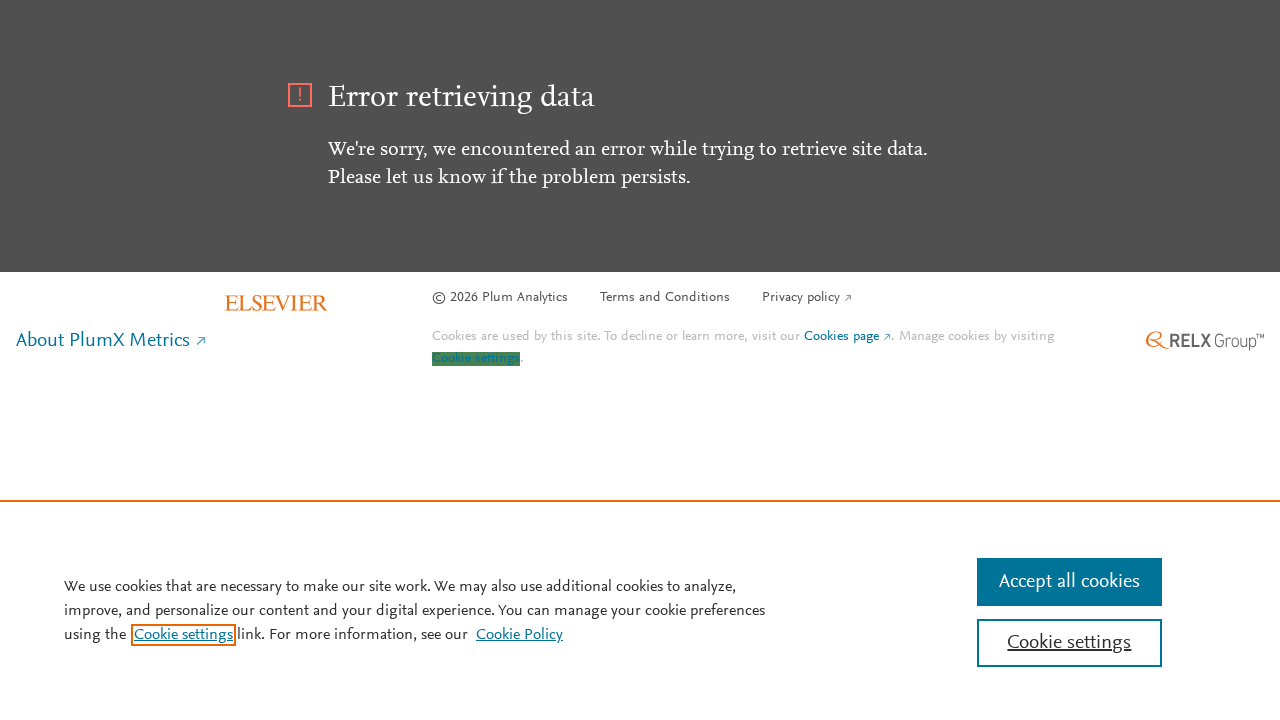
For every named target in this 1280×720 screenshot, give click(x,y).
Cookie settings (476, 359)
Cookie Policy (519, 635)
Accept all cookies (1069, 582)
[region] (640, 610)
